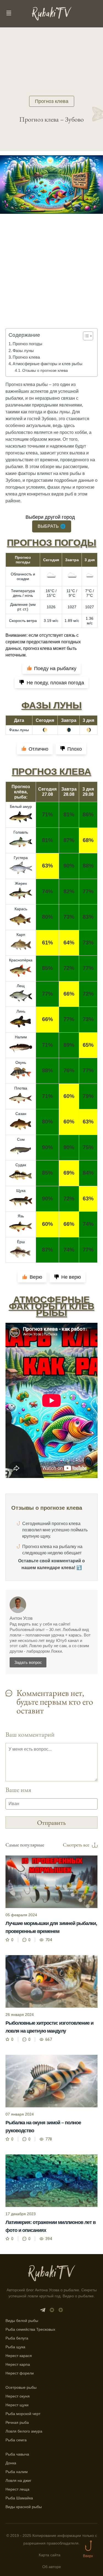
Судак (21, 1165)
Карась (21, 909)
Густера (21, 858)
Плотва (21, 1088)
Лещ (21, 986)
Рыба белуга (17, 2338)
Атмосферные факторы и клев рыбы (48, 364)
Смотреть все (76, 1845)
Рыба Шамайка (19, 2498)
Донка (11, 2463)
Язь (21, 1216)
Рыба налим (17, 2472)
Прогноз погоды (27, 344)
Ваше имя (18, 1790)
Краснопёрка (21, 960)
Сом (21, 1139)
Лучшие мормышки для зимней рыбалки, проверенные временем (51, 1927)
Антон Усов (21, 1618)
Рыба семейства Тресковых (30, 2329)
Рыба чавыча (17, 2454)
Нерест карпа (18, 2364)
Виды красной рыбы (24, 2507)
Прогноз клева (52, 101)
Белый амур (21, 806)
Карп (21, 935)
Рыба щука (15, 2347)
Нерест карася (19, 2356)
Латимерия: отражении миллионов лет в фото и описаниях (51, 2226)
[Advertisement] (51, 279)
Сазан (21, 1114)
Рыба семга (16, 2440)
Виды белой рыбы (22, 2321)
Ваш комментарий (30, 1734)
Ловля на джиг (18, 2480)
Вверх (88, 2556)
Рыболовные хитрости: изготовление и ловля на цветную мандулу (49, 2027)
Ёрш (21, 1242)
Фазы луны (23, 351)
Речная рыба (17, 2422)
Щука (21, 1191)
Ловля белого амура (24, 2431)
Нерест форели (20, 2373)
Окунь (21, 1062)
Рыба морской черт (23, 2414)
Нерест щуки (17, 2405)
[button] (85, 336)
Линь (21, 1011)
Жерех (21, 883)
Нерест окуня (18, 2396)
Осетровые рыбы (21, 2387)
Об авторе (52, 2567)
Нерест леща (17, 2489)
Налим (21, 1037)
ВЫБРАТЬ (52, 526)
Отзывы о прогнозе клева (45, 370)
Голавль (21, 832)
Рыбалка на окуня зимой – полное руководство (43, 2127)
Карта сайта (50, 2555)
